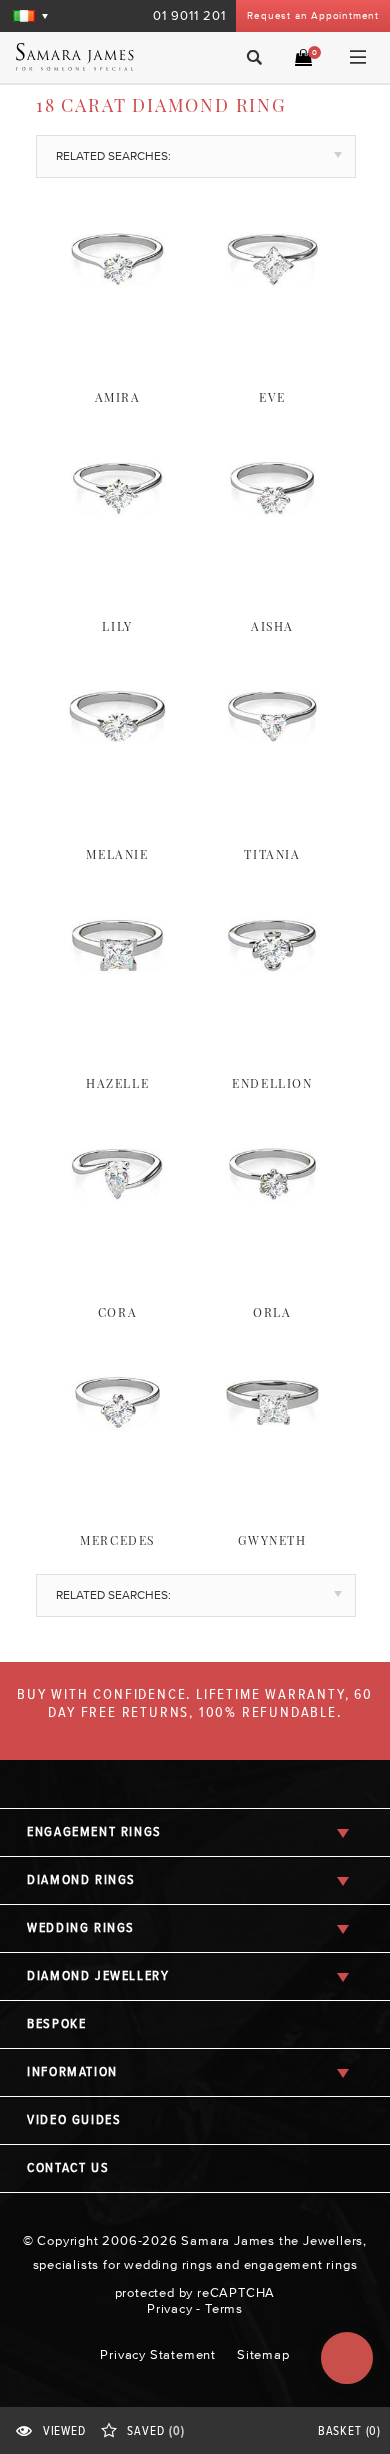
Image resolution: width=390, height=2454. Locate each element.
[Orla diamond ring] (272, 1253)
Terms (224, 2308)
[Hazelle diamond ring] (117, 1024)
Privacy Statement (158, 2354)
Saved (155, 2431)
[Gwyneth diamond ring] (272, 1481)
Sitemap (263, 2354)
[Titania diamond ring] (272, 795)
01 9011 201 (189, 15)
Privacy (170, 2308)
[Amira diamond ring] (117, 338)
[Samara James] (89, 57)
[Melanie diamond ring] (117, 795)
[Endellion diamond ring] (272, 1024)
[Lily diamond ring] (117, 567)
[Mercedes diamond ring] (117, 1481)
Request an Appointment (313, 15)
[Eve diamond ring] (272, 338)
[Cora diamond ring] (117, 1253)
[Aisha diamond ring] (272, 567)
